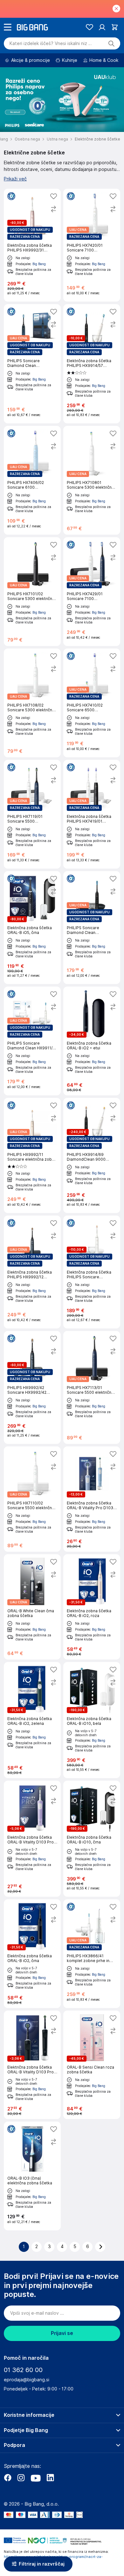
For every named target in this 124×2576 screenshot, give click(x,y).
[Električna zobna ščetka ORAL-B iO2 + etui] (92, 1041)
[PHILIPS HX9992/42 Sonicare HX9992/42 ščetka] (32, 1387)
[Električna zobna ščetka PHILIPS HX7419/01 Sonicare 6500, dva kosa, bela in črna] (92, 814)
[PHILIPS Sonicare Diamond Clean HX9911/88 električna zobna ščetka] (32, 364)
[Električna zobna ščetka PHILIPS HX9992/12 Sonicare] (32, 1272)
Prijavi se (62, 2333)
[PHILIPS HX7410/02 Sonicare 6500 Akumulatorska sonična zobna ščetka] (92, 703)
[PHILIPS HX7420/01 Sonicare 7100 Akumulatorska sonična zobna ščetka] (92, 245)
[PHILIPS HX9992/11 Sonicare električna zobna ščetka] (32, 1155)
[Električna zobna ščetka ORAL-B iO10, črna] (92, 1839)
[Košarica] (115, 27)
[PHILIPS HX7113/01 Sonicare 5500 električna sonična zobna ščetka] (92, 1387)
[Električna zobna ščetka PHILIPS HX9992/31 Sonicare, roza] (32, 245)
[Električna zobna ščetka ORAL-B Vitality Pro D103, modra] (92, 1499)
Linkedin (50, 2478)
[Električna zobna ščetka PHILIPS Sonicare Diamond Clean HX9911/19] (92, 1272)
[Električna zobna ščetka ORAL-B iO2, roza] (92, 1607)
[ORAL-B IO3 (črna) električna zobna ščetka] (32, 2176)
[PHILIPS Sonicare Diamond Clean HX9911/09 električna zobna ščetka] (92, 928)
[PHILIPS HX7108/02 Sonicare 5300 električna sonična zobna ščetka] (32, 703)
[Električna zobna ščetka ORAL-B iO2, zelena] (32, 1720)
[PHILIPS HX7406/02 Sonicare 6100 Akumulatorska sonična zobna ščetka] (32, 480)
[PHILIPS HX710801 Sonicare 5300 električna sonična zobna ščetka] (92, 480)
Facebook (8, 2478)
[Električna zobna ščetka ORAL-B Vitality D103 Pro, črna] (32, 2065)
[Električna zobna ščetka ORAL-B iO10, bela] (92, 1720)
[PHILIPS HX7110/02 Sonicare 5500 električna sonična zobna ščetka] (32, 1499)
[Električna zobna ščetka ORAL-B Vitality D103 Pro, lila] (32, 1839)
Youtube (36, 2478)
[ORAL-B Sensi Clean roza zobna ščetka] (92, 2065)
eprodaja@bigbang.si (27, 2380)
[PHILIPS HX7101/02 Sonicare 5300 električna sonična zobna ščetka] (32, 592)
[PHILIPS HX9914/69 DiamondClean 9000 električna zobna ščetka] (92, 1155)
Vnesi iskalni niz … (51, 43)
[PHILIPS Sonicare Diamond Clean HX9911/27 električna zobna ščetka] (32, 1041)
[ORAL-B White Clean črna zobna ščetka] (32, 1607)
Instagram (21, 2478)
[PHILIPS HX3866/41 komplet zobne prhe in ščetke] (92, 1954)
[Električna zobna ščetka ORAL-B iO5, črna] (32, 928)
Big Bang (39, 264)
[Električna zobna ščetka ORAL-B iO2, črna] (32, 1954)
